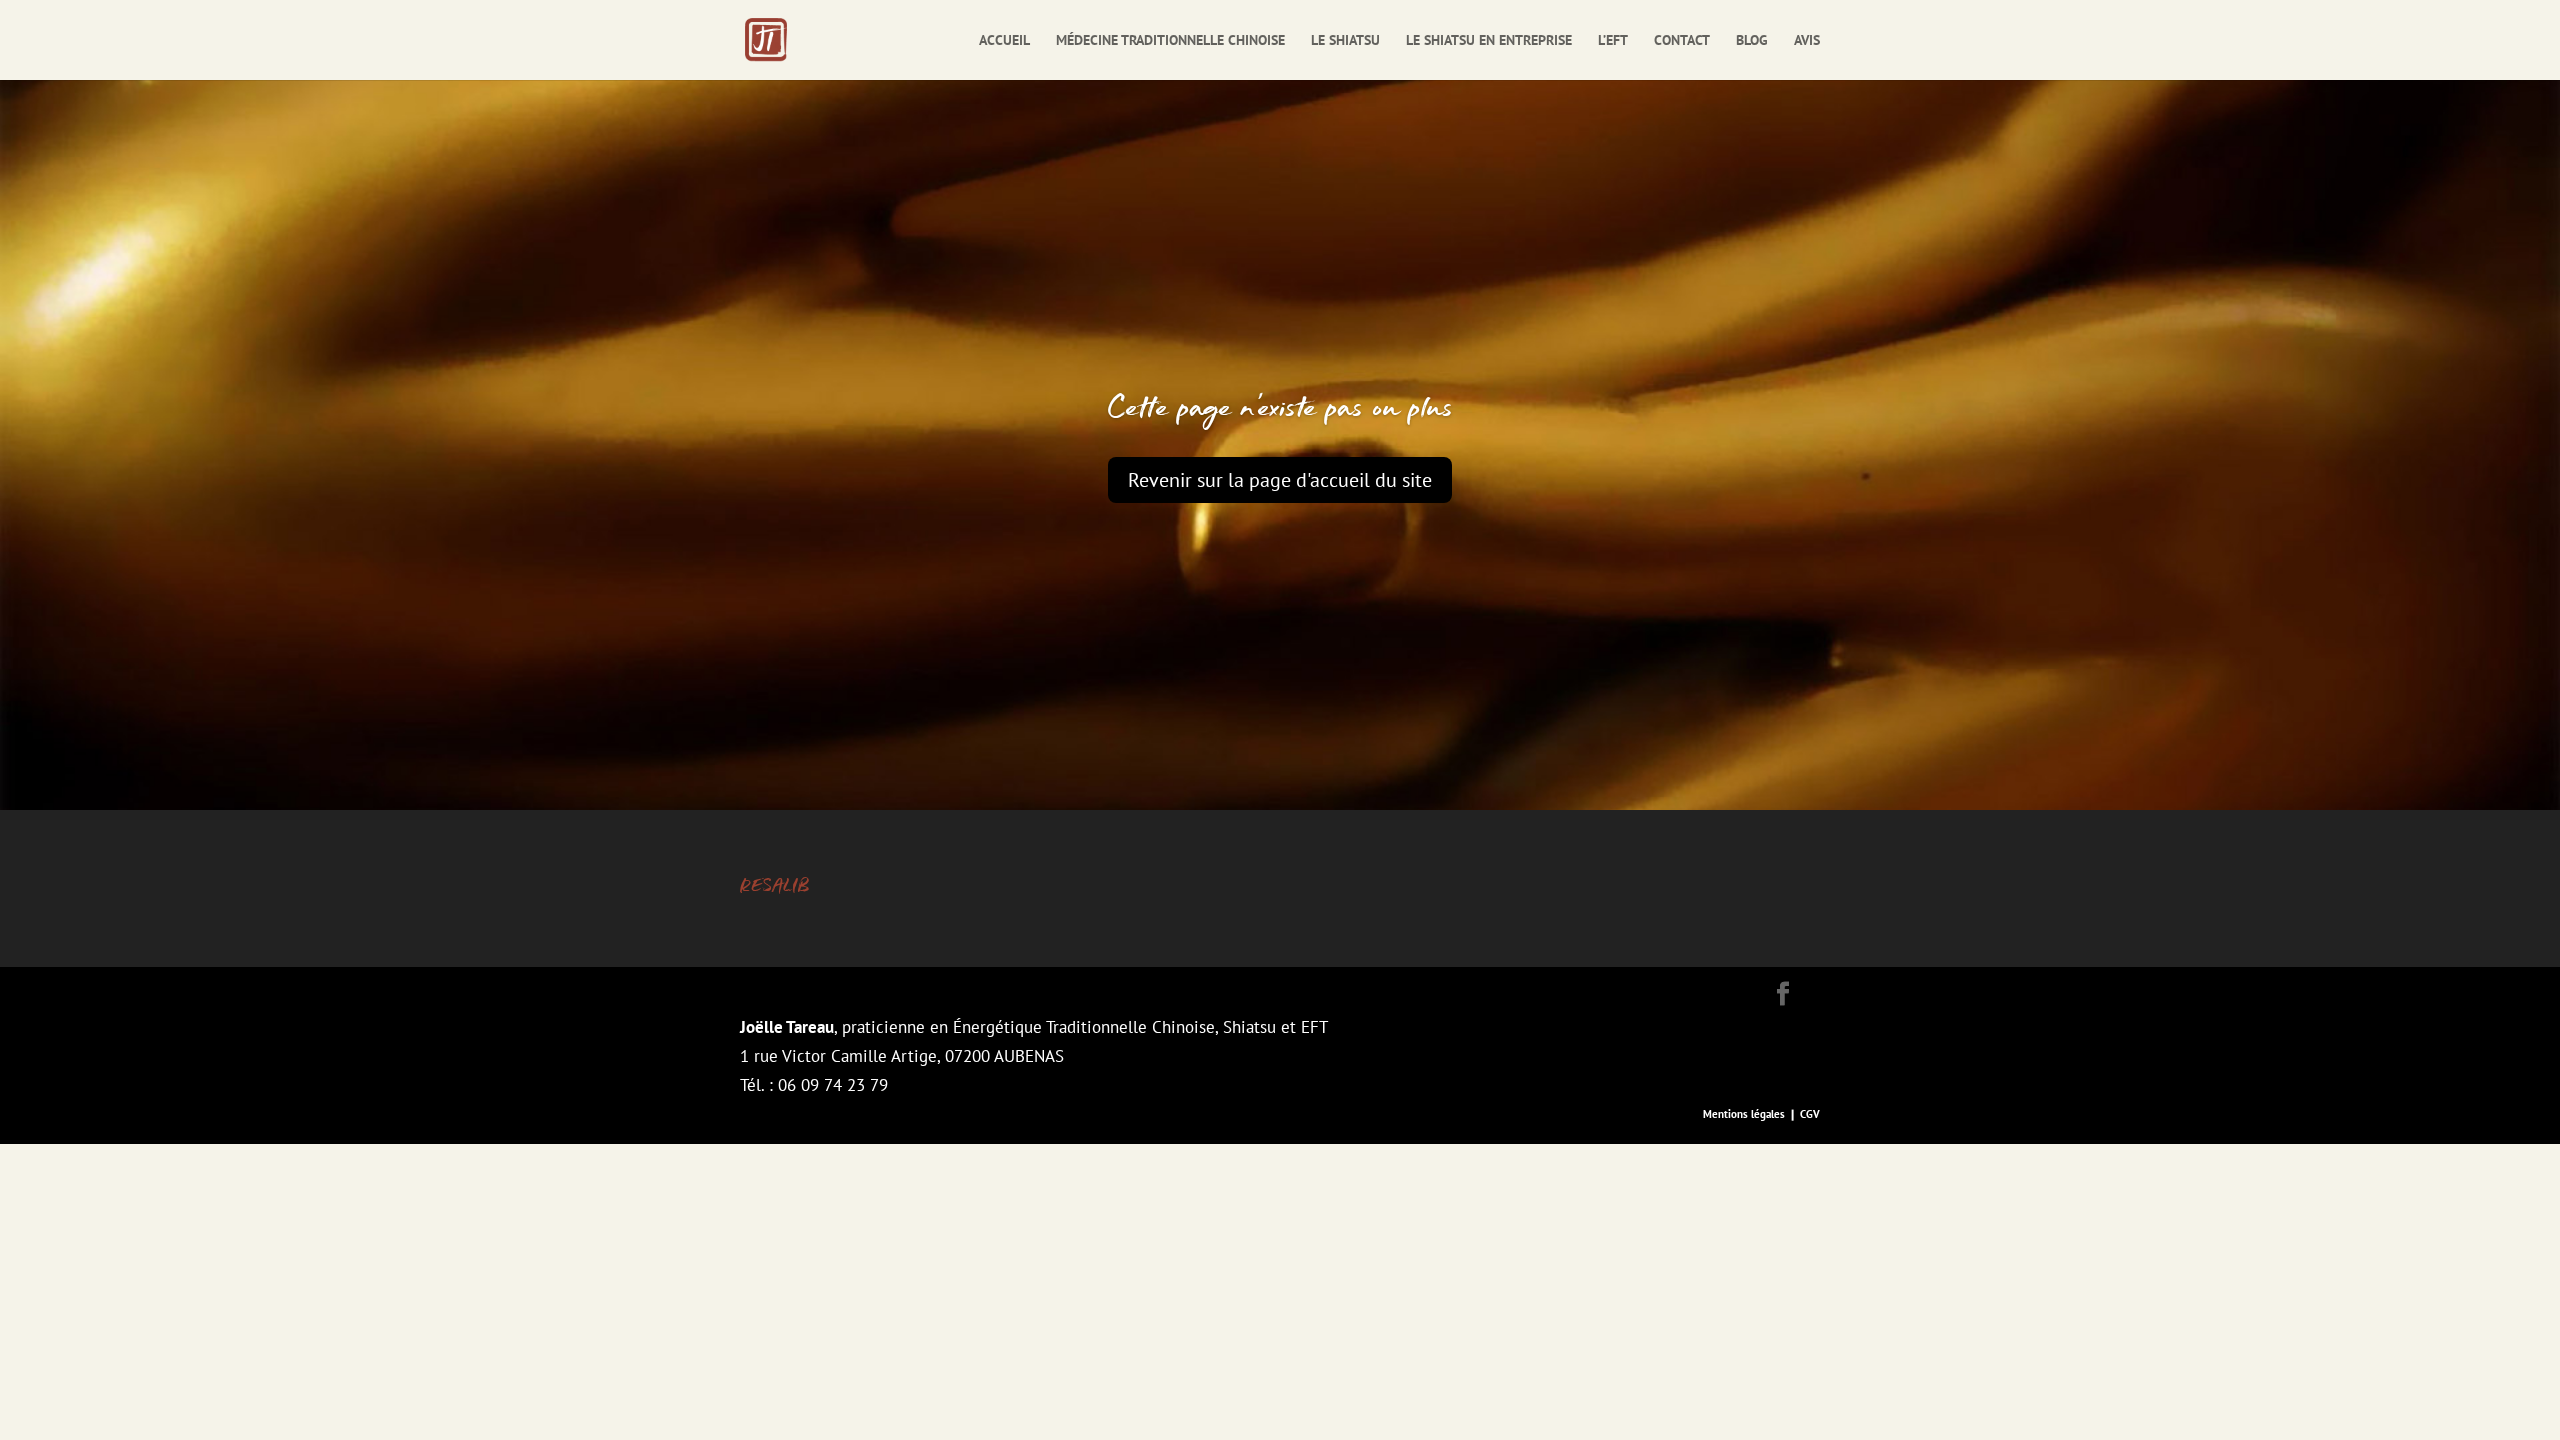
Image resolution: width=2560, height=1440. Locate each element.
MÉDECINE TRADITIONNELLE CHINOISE (1170, 41)
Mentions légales (1744, 1114)
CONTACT (1682, 41)
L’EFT (1613, 41)
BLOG (1752, 41)
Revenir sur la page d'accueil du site (1280, 480)
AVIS (1807, 41)
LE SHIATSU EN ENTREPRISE (1489, 41)
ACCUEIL (1004, 41)
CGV (1810, 1114)
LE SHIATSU (1345, 41)
